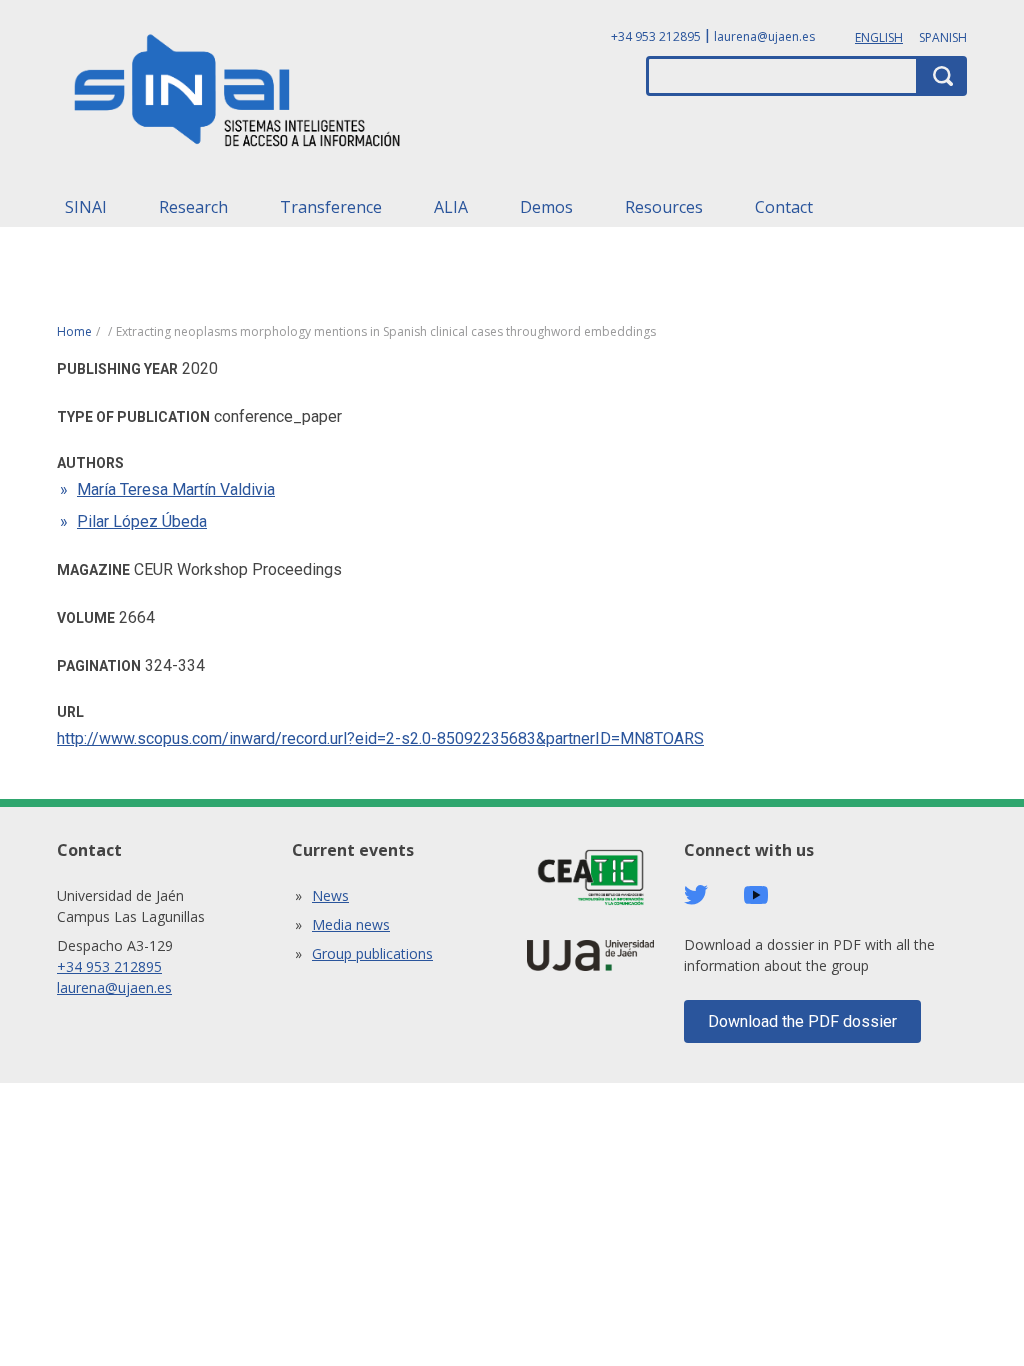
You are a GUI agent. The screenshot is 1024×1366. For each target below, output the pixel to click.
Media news (351, 924)
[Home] (238, 95)
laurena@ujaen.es (764, 36)
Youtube (756, 895)
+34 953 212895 (656, 36)
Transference (331, 207)
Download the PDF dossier (802, 1021)
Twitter (696, 895)
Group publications (372, 953)
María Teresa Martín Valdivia (176, 489)
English (879, 37)
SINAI (86, 207)
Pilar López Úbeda (142, 521)
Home (74, 331)
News (330, 895)
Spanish (943, 37)
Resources (664, 207)
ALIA (451, 207)
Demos (546, 207)
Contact (784, 207)
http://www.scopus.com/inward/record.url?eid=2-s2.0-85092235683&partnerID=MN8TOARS (380, 738)
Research (193, 207)
